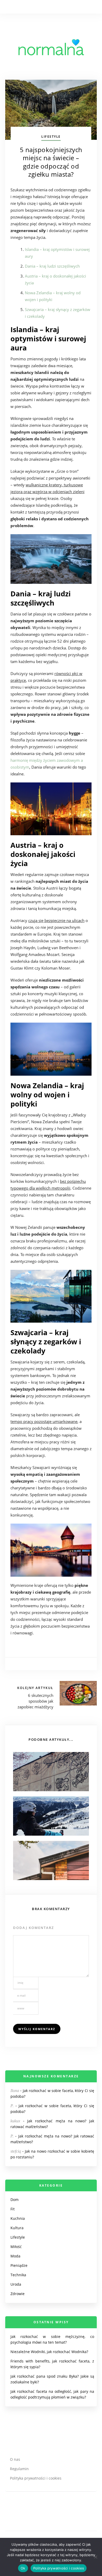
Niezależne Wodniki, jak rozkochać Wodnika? (49, 2352)
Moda (15, 2256)
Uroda (16, 2284)
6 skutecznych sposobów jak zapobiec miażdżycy (35, 1701)
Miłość (16, 2247)
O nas (15, 2459)
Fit (13, 2209)
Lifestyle (51, 137)
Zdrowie (18, 2294)
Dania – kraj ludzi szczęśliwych (52, 266)
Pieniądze (19, 2265)
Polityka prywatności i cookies (36, 2478)
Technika (18, 2275)
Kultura (17, 2228)
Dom (15, 2200)
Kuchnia (18, 2218)
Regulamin (19, 2469)
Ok (23, 2568)
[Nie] (95, 2557)
